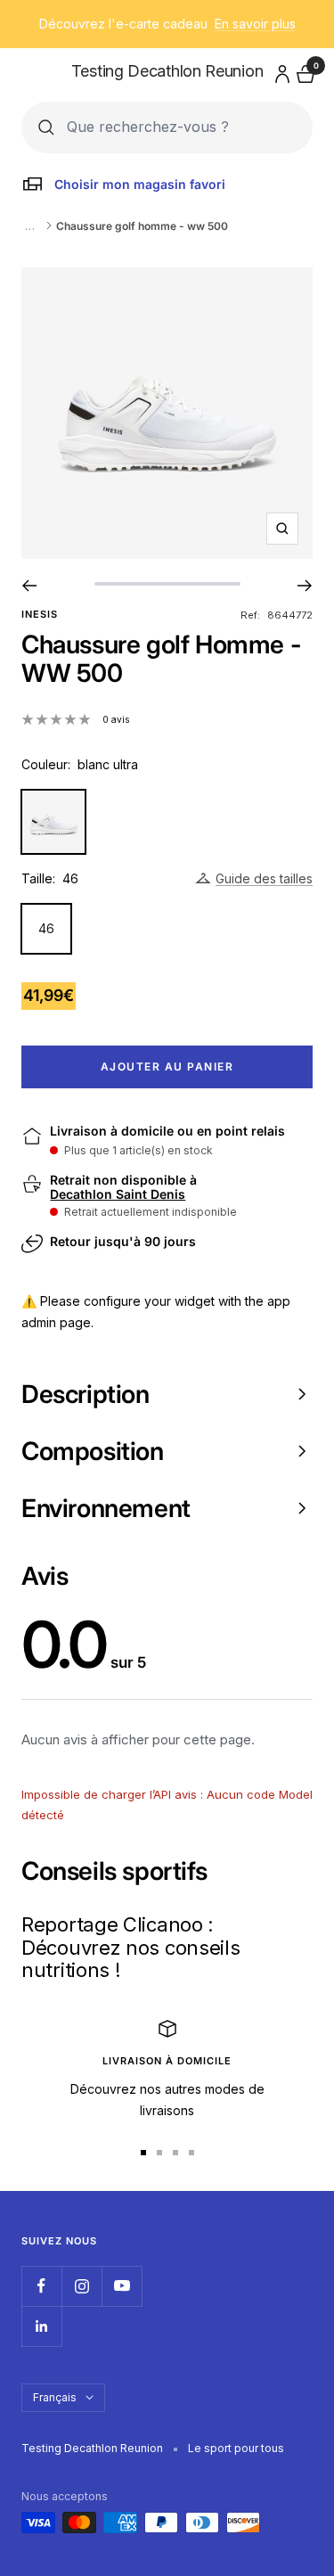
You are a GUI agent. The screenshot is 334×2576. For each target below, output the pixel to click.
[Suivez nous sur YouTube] (122, 2286)
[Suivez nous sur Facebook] (41, 2286)
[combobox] (181, 127)
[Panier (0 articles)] (304, 72)
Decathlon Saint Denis (118, 1194)
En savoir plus (255, 24)
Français (55, 2397)
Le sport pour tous (236, 2448)
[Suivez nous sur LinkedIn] (41, 2326)
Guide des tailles (264, 878)
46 (46, 928)
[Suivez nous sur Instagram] (81, 2286)
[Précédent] (29, 586)
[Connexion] (280, 71)
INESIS (40, 614)
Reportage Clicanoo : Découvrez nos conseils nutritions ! (130, 1947)
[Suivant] (305, 586)
